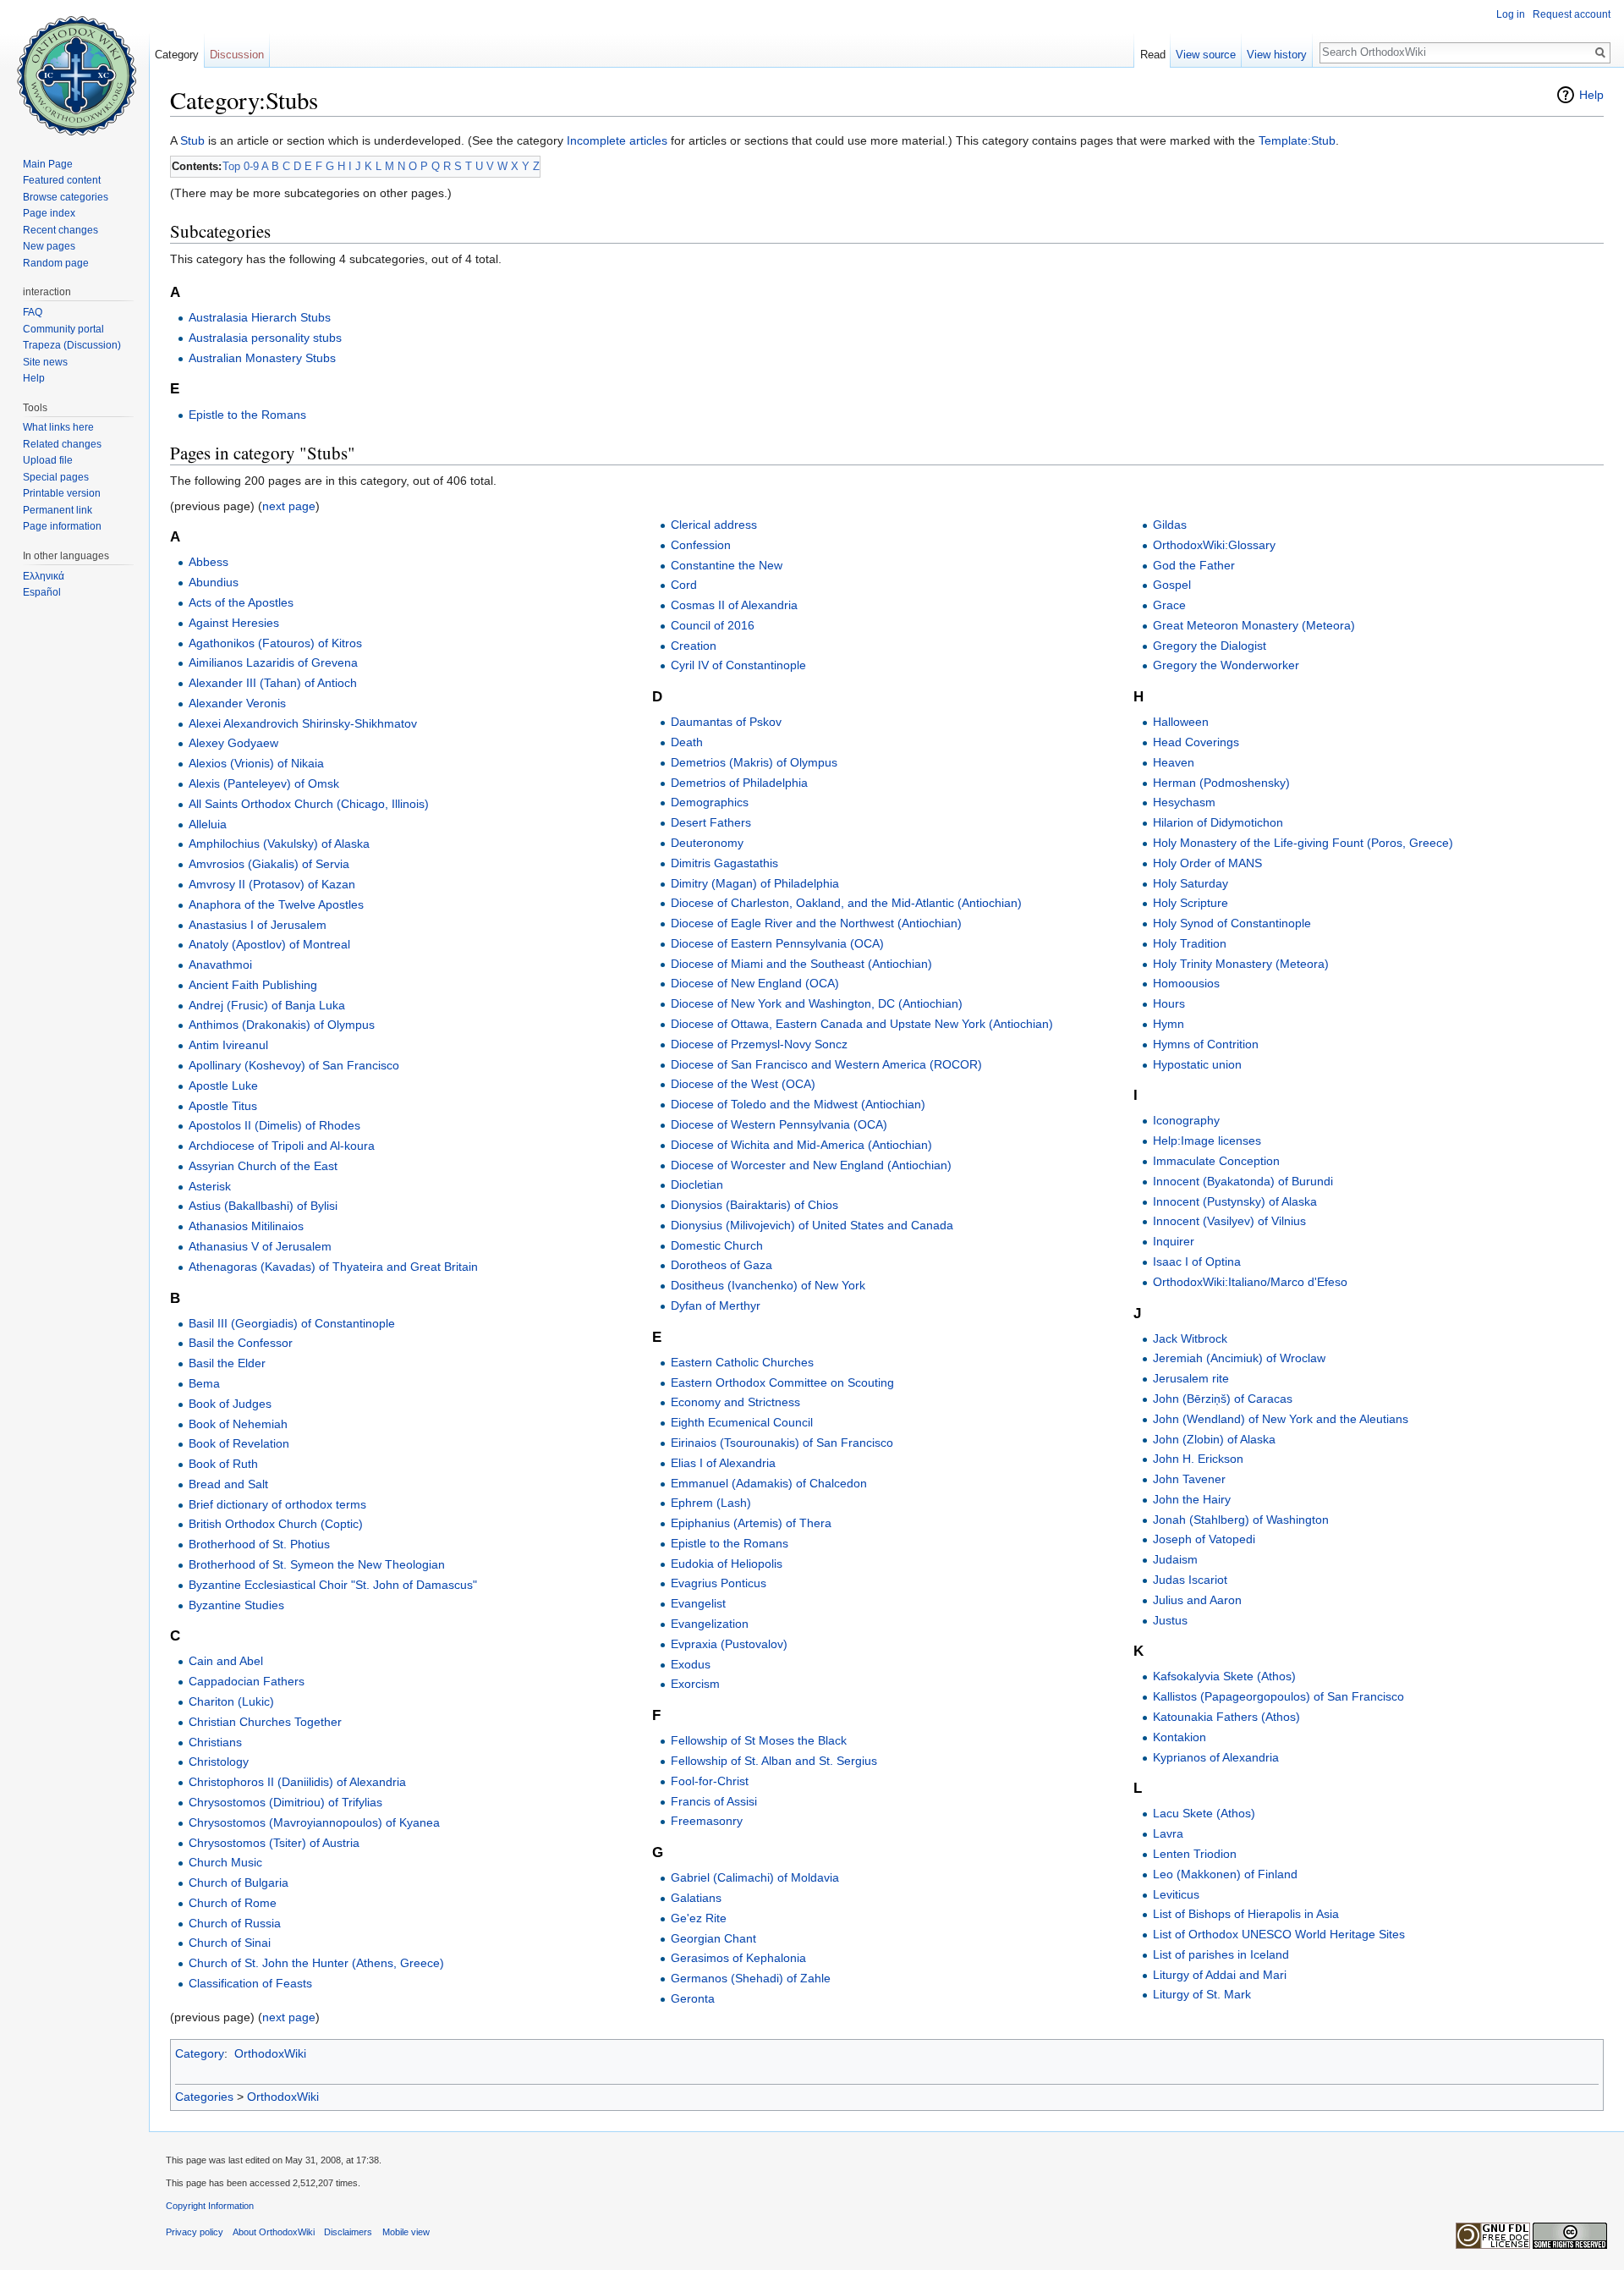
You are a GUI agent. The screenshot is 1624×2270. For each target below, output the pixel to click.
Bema (204, 1383)
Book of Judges (230, 1404)
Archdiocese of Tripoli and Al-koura (282, 1146)
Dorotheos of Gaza (721, 1265)
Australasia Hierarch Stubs (260, 317)
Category (200, 2053)
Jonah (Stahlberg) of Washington (1241, 1520)
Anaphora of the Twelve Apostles (276, 904)
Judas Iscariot (1190, 1580)
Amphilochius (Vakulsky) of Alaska (279, 844)
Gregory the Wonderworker (1226, 665)
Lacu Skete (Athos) (1204, 1813)
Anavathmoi (220, 965)
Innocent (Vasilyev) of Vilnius (1229, 1221)
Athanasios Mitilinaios (246, 1226)
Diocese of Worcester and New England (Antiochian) (811, 1165)
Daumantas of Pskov (726, 722)
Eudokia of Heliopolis (727, 1564)
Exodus (691, 1664)
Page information (62, 526)
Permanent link (58, 510)
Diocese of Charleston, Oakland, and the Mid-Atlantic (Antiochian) (846, 903)
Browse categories (66, 197)
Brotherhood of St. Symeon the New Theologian (317, 1564)
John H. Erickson (1198, 1459)
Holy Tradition (1190, 943)
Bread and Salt (228, 1484)
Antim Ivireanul (228, 1045)
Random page (56, 263)
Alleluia (208, 824)
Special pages (56, 477)
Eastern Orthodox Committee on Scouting (782, 1382)
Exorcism (695, 1684)
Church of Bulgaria (239, 1883)
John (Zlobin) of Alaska (1214, 1439)
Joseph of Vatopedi (1204, 1539)
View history (1277, 55)
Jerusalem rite (1191, 1378)
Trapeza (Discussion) (72, 345)
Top (231, 166)
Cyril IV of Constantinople (738, 665)
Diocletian (697, 1184)
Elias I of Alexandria (723, 1463)
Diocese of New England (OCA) (755, 983)
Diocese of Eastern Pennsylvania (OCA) (777, 943)
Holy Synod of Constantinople (1232, 923)
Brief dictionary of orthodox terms (277, 1504)
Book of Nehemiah (238, 1424)
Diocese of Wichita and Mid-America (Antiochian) (801, 1145)
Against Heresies (234, 623)
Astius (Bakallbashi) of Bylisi (263, 1206)
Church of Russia (235, 1923)
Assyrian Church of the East (263, 1166)
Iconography (1186, 1120)
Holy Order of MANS (1207, 863)
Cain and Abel (226, 1661)
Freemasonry (707, 1821)
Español (42, 592)
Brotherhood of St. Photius (259, 1544)
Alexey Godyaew (233, 743)
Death (687, 742)
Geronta (693, 1998)
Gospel (1172, 585)
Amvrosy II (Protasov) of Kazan (272, 884)
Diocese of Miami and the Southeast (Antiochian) (801, 964)
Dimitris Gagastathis (724, 863)
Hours (1169, 1003)
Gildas (1170, 525)
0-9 (251, 166)
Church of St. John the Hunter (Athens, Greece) (316, 1963)
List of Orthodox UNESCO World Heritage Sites (1279, 1934)
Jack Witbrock (1190, 1338)
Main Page (48, 164)
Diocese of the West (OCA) (743, 1084)
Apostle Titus (223, 1106)
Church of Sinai (230, 1943)
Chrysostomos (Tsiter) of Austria (274, 1843)
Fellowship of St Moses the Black (759, 1740)
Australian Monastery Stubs (262, 358)
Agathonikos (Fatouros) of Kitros (275, 643)
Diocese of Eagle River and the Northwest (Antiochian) (816, 923)
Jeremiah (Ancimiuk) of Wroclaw (1239, 1358)
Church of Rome (233, 1903)
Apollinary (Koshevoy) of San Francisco (294, 1065)
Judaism (1175, 1559)
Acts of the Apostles (241, 602)
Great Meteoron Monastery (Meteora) (1254, 625)
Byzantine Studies (236, 1605)
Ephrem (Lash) (711, 1503)
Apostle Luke (223, 1086)
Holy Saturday (1191, 883)
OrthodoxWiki (270, 2053)
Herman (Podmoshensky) (1221, 783)
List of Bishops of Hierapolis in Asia (1246, 1914)
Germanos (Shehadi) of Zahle (751, 1978)
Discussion (237, 55)
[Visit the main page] (74, 68)
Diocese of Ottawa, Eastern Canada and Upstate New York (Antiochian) (862, 1024)
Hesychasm (1184, 802)
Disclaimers (348, 2232)
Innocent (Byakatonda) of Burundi (1243, 1181)
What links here (58, 427)
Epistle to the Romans (247, 415)
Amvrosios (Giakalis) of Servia (269, 864)
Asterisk (210, 1186)
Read (1153, 55)
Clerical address (714, 525)
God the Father (1194, 565)
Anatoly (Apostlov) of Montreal (269, 944)
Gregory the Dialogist (1210, 646)
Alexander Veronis (237, 703)
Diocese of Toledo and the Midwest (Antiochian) (798, 1104)
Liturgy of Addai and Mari (1220, 1975)
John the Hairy (1192, 1499)
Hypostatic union (1197, 1064)
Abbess (208, 562)
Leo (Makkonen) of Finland (1225, 1874)
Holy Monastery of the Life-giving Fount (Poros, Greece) (1303, 843)
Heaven (1174, 762)
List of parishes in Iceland (1221, 1954)
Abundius (214, 582)
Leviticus (1176, 1894)
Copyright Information (210, 2206)
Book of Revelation (239, 1443)
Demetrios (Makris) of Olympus (754, 762)
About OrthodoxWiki (274, 2232)
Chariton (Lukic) (231, 1701)
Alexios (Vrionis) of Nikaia (256, 763)
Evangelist (698, 1603)
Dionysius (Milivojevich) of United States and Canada (812, 1225)
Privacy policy (195, 2232)
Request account (1572, 14)
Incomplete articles (617, 140)
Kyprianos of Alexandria (1216, 1757)
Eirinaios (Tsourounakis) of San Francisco (782, 1443)
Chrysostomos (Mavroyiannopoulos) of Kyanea (314, 1822)
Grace (1169, 605)
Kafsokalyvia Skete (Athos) (1224, 1676)
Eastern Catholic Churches (742, 1362)
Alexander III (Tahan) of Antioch (273, 683)
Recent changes (60, 230)
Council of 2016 (713, 625)
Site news (45, 362)
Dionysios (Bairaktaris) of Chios (754, 1205)
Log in (1511, 14)
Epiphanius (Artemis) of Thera (751, 1523)
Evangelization (710, 1624)
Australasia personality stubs (265, 338)
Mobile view (406, 2232)
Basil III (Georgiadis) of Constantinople (292, 1323)
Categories (204, 2097)
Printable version (62, 493)
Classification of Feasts (250, 1983)
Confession (701, 545)
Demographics (710, 802)
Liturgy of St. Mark (1202, 1994)
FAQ (33, 312)
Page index (49, 213)
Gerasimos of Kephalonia (738, 1958)
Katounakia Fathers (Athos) (1226, 1717)
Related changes (62, 444)
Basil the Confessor (241, 1343)
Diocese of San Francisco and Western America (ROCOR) (826, 1064)
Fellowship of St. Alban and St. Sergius (774, 1761)
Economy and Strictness (735, 1402)
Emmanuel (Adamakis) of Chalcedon (769, 1483)
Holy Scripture (1191, 903)
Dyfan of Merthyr (716, 1305)
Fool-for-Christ (710, 1781)
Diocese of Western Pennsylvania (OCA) (779, 1124)
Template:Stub (1297, 140)
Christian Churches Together (265, 1722)
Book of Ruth (223, 1464)
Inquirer (1174, 1241)
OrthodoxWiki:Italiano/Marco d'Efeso (1250, 1282)
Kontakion (1180, 1737)
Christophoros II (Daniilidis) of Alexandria (297, 1782)
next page (289, 506)
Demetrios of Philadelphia (739, 783)
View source (1206, 55)
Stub (192, 140)
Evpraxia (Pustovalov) (729, 1644)
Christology (219, 1762)
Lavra (1168, 1833)
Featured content (62, 180)
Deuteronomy (707, 843)
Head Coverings (1196, 742)
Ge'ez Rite (699, 1918)
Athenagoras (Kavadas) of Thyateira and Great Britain (333, 1267)
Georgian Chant (713, 1938)
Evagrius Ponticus (719, 1583)
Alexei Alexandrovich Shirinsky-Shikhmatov (303, 723)
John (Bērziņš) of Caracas (1223, 1399)
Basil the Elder (227, 1363)
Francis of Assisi (714, 1801)
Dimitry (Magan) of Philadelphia (755, 883)
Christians (215, 1742)
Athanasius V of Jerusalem (260, 1246)
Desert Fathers (711, 822)
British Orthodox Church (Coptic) (276, 1524)
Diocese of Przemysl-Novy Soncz (759, 1044)
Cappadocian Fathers (247, 1681)
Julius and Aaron (1197, 1600)
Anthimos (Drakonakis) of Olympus (282, 1025)
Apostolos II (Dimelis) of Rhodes (274, 1125)
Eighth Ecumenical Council (742, 1422)
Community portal (63, 329)
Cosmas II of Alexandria (734, 605)
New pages (49, 246)
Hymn (1169, 1024)
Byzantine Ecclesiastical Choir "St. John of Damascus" (333, 1585)
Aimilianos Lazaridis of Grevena (273, 662)
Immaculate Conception (1216, 1161)
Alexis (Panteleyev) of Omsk (264, 783)
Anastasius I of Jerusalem (258, 925)
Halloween (1181, 722)
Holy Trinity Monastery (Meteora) (1241, 964)
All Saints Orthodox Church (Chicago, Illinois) (309, 804)
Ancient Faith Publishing (253, 985)
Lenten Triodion (1195, 1854)
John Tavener (1189, 1479)
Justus (1170, 1620)
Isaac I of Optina (1197, 1261)
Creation (694, 646)
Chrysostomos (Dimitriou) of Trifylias (285, 1802)
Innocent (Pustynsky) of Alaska (1235, 1201)
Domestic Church (717, 1245)
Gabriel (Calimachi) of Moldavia (755, 1877)
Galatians (696, 1898)
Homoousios (1186, 983)
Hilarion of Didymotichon (1218, 822)
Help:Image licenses (1207, 1140)
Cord (684, 585)
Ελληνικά (44, 576)
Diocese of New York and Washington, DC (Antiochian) (817, 1003)
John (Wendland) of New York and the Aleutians (1281, 1419)
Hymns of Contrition (1206, 1044)
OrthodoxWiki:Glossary (1214, 545)
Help (1591, 95)
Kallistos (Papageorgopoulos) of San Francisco (1278, 1696)
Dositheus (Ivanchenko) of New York (768, 1285)
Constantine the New (727, 565)
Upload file (48, 460)
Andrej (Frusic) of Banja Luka (267, 1005)
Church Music (225, 1862)
